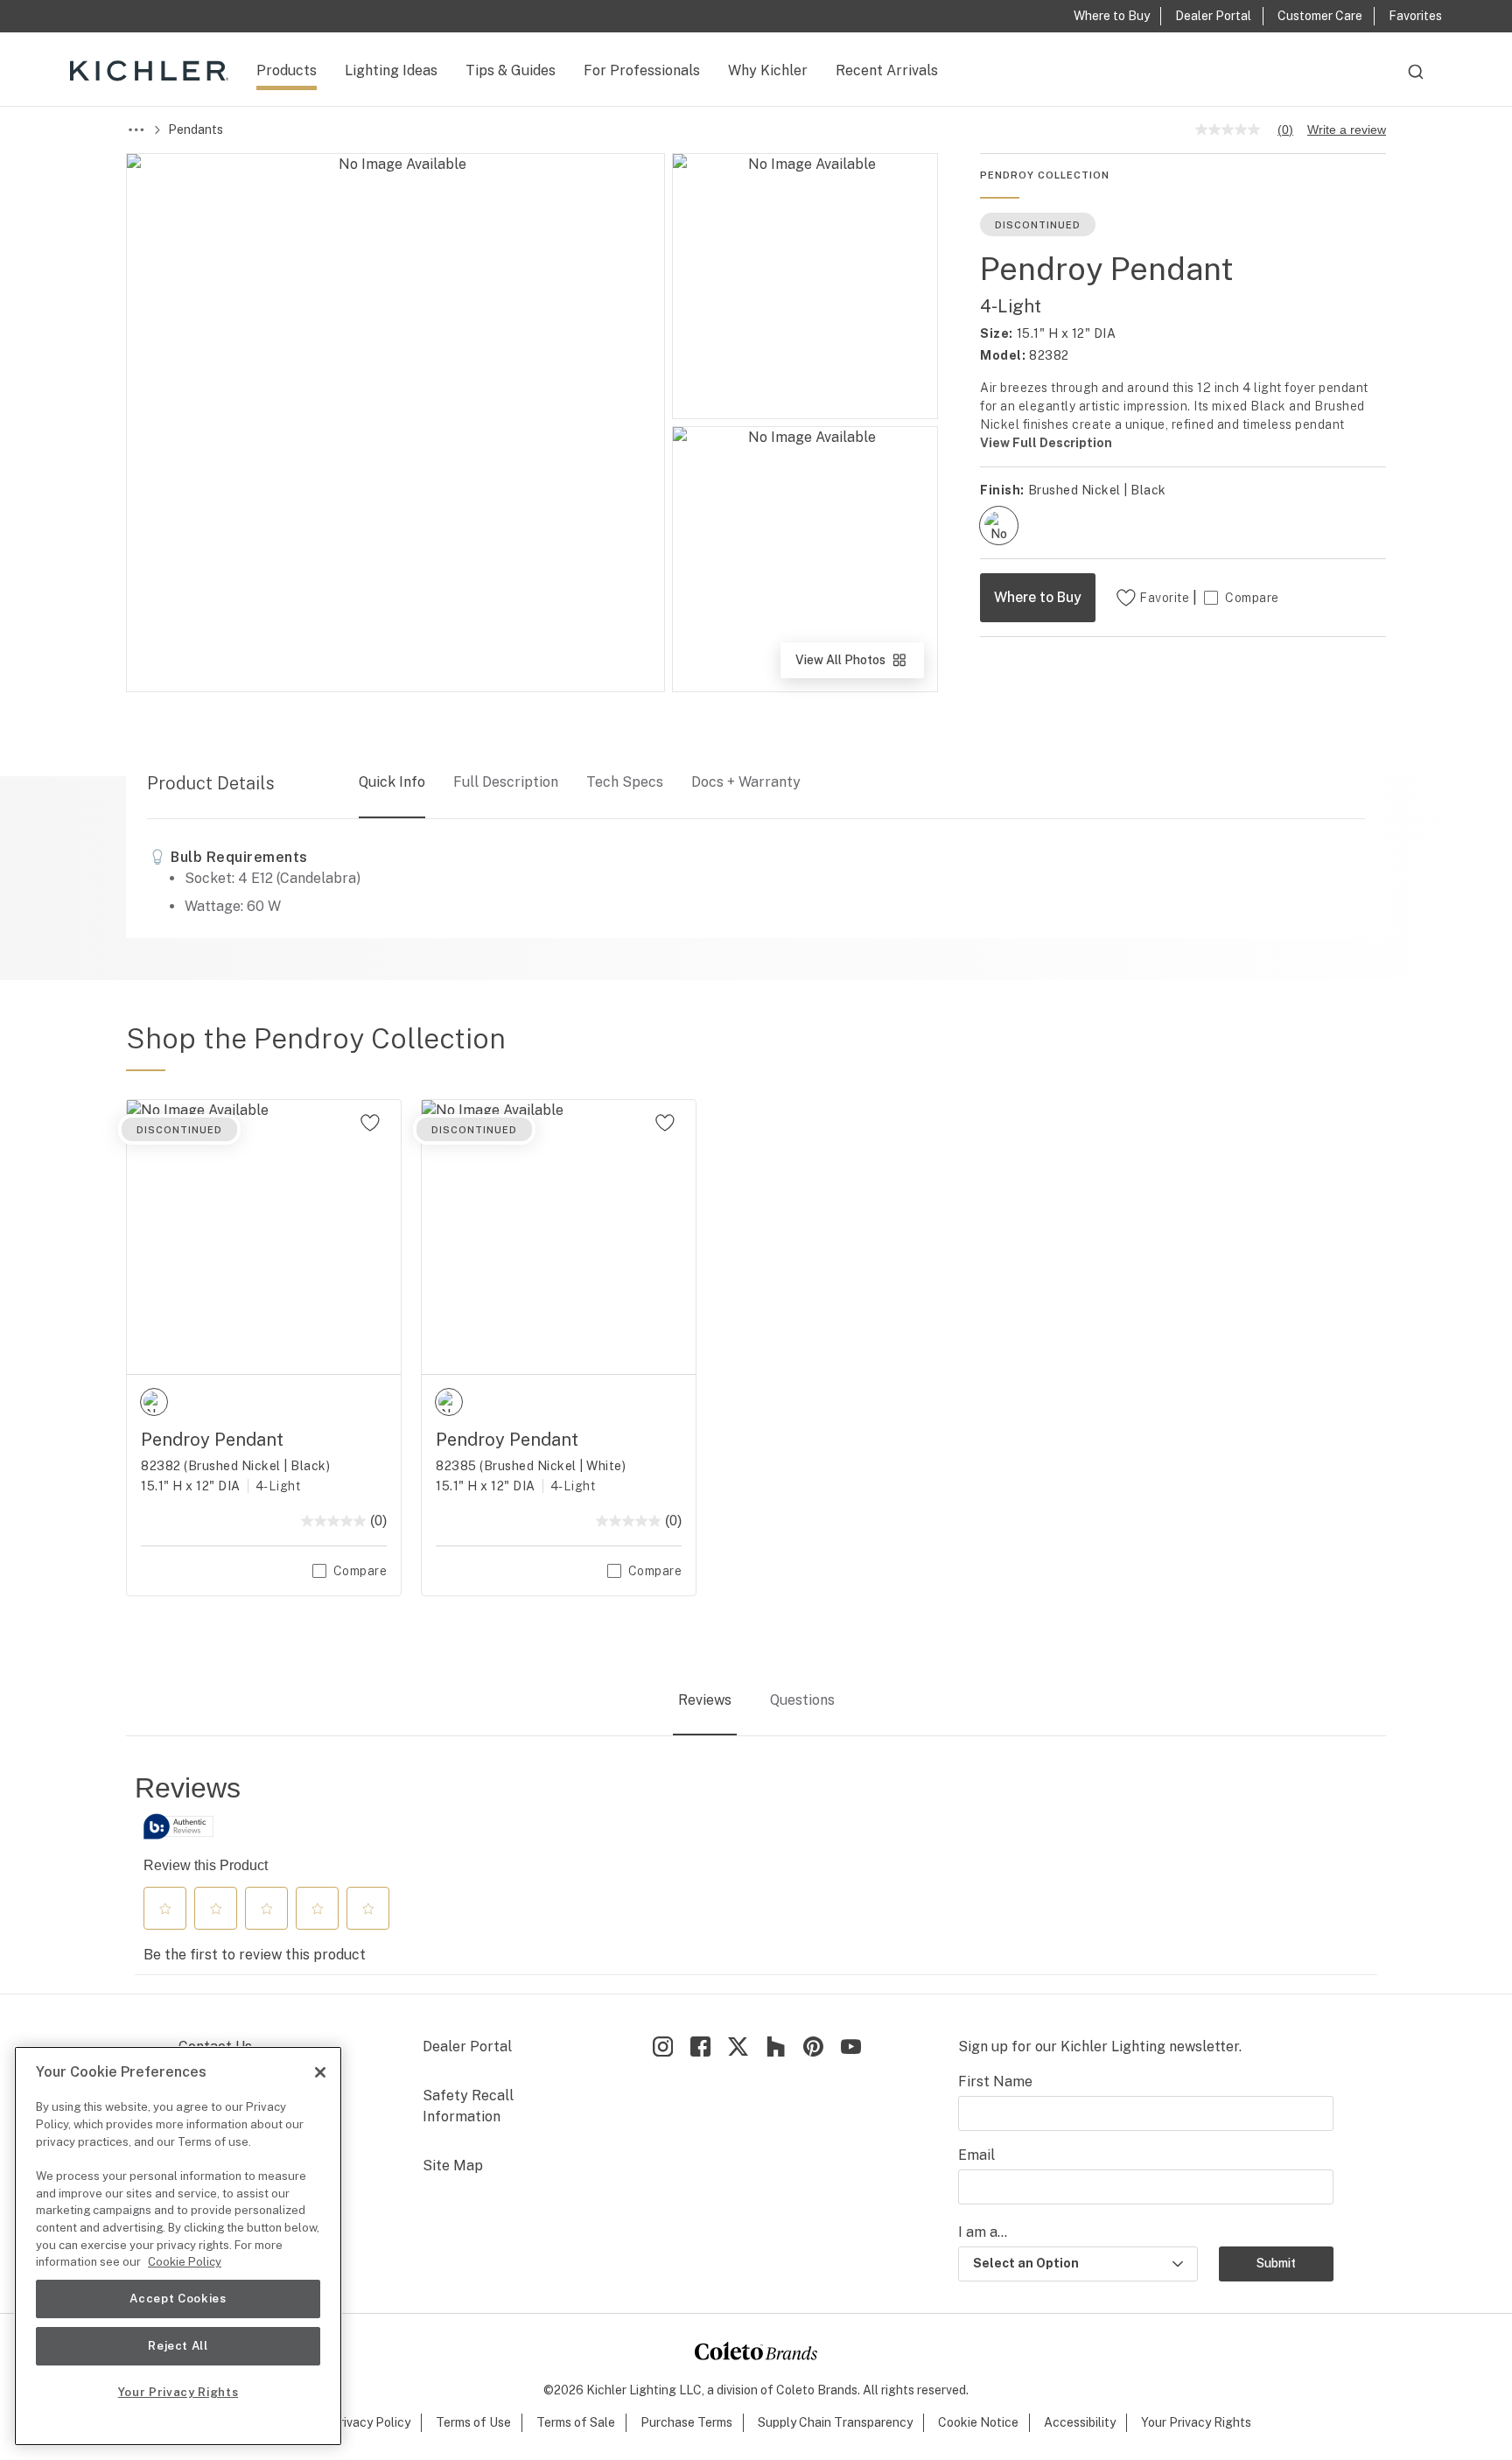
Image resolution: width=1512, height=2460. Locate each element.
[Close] (320, 2072)
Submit (1276, 2263)
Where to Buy (1038, 597)
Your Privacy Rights (1196, 2422)
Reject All (178, 2346)
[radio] (999, 526)
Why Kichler (768, 70)
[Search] (1416, 80)
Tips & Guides (511, 70)
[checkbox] (999, 526)
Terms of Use (473, 2422)
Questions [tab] (802, 1700)
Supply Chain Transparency (835, 2422)
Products (287, 70)
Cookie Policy (185, 2262)
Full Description (506, 782)
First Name (995, 2082)
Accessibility (1080, 2422)
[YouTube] (851, 2046)
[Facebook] (700, 2046)
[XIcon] (738, 2046)
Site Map (453, 2166)
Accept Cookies (178, 2299)
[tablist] (756, 1701)
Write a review (1347, 130)
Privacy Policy (371, 2422)
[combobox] (1416, 80)
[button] (165, 1909)
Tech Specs (625, 782)
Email (976, 2155)
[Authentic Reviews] (178, 1826)
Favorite (1164, 598)
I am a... (983, 2232)
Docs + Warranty (746, 782)
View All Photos (858, 666)
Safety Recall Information (468, 2106)
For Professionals (642, 70)
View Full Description (1046, 443)
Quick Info (392, 782)
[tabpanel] (756, 1873)
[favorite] (370, 1123)
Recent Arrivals (887, 70)
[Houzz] (776, 2046)
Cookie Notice (978, 2422)
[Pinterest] (813, 2046)
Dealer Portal (467, 2046)
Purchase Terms (686, 2422)
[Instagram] (663, 2046)
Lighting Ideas (391, 70)
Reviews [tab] (705, 1700)
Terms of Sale (576, 2422)
